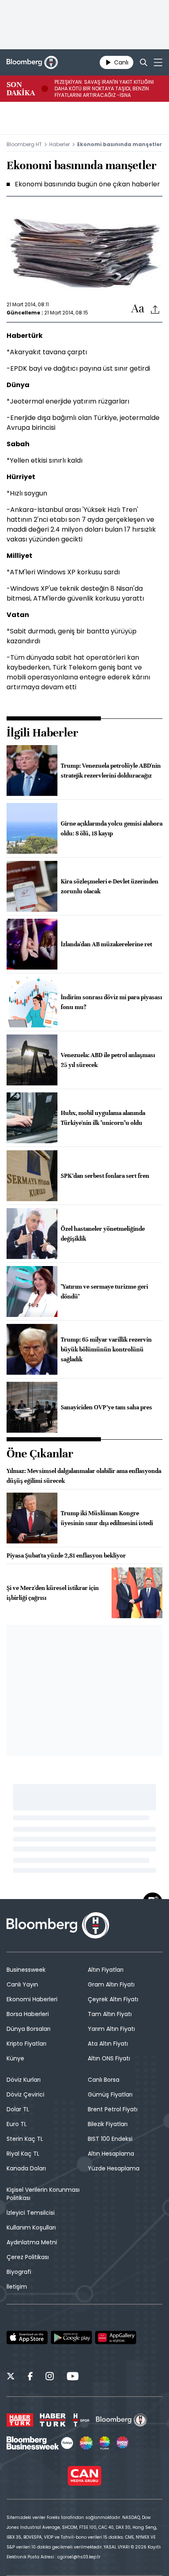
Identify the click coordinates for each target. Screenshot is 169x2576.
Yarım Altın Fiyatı (111, 2029)
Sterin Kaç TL (25, 2139)
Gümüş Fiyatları (110, 2094)
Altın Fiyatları (106, 1970)
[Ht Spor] (81, 2420)
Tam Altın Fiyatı (110, 2014)
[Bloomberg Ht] (122, 2420)
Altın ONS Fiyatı (109, 2058)
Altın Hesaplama (111, 2154)
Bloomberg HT (24, 144)
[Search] (144, 62)
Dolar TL (18, 2109)
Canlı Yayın (22, 1984)
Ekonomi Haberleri (32, 1999)
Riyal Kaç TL (23, 2154)
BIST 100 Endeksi (110, 2139)
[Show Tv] (86, 2443)
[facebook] (30, 2377)
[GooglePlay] (71, 2337)
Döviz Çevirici (25, 2094)
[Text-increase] (138, 309)
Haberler (59, 144)
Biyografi (19, 2272)
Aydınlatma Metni (32, 2242)
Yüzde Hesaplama (114, 2168)
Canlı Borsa (104, 2080)
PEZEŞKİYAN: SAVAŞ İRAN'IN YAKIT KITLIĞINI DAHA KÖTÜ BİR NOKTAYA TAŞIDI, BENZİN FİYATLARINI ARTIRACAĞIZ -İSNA (104, 89)
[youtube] (73, 2377)
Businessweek (26, 1970)
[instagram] (50, 2377)
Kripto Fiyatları (26, 2044)
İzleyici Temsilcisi (31, 2213)
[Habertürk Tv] (53, 2420)
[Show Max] (123, 2443)
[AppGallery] (116, 2337)
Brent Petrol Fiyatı (113, 2109)
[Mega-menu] (158, 62)
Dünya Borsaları (29, 2029)
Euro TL (17, 2124)
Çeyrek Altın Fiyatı (113, 1999)
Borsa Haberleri (28, 2014)
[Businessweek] (40, 2443)
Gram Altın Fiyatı (111, 1984)
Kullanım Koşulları (31, 2227)
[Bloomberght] (32, 62)
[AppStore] (27, 2337)
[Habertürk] (20, 2420)
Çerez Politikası (28, 2257)
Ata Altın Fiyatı (108, 2044)
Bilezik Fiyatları (108, 2124)
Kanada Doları (26, 2168)
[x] (11, 2377)
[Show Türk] (105, 2443)
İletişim (17, 2287)
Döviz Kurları (24, 2080)
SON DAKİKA (21, 89)
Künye (15, 2058)
